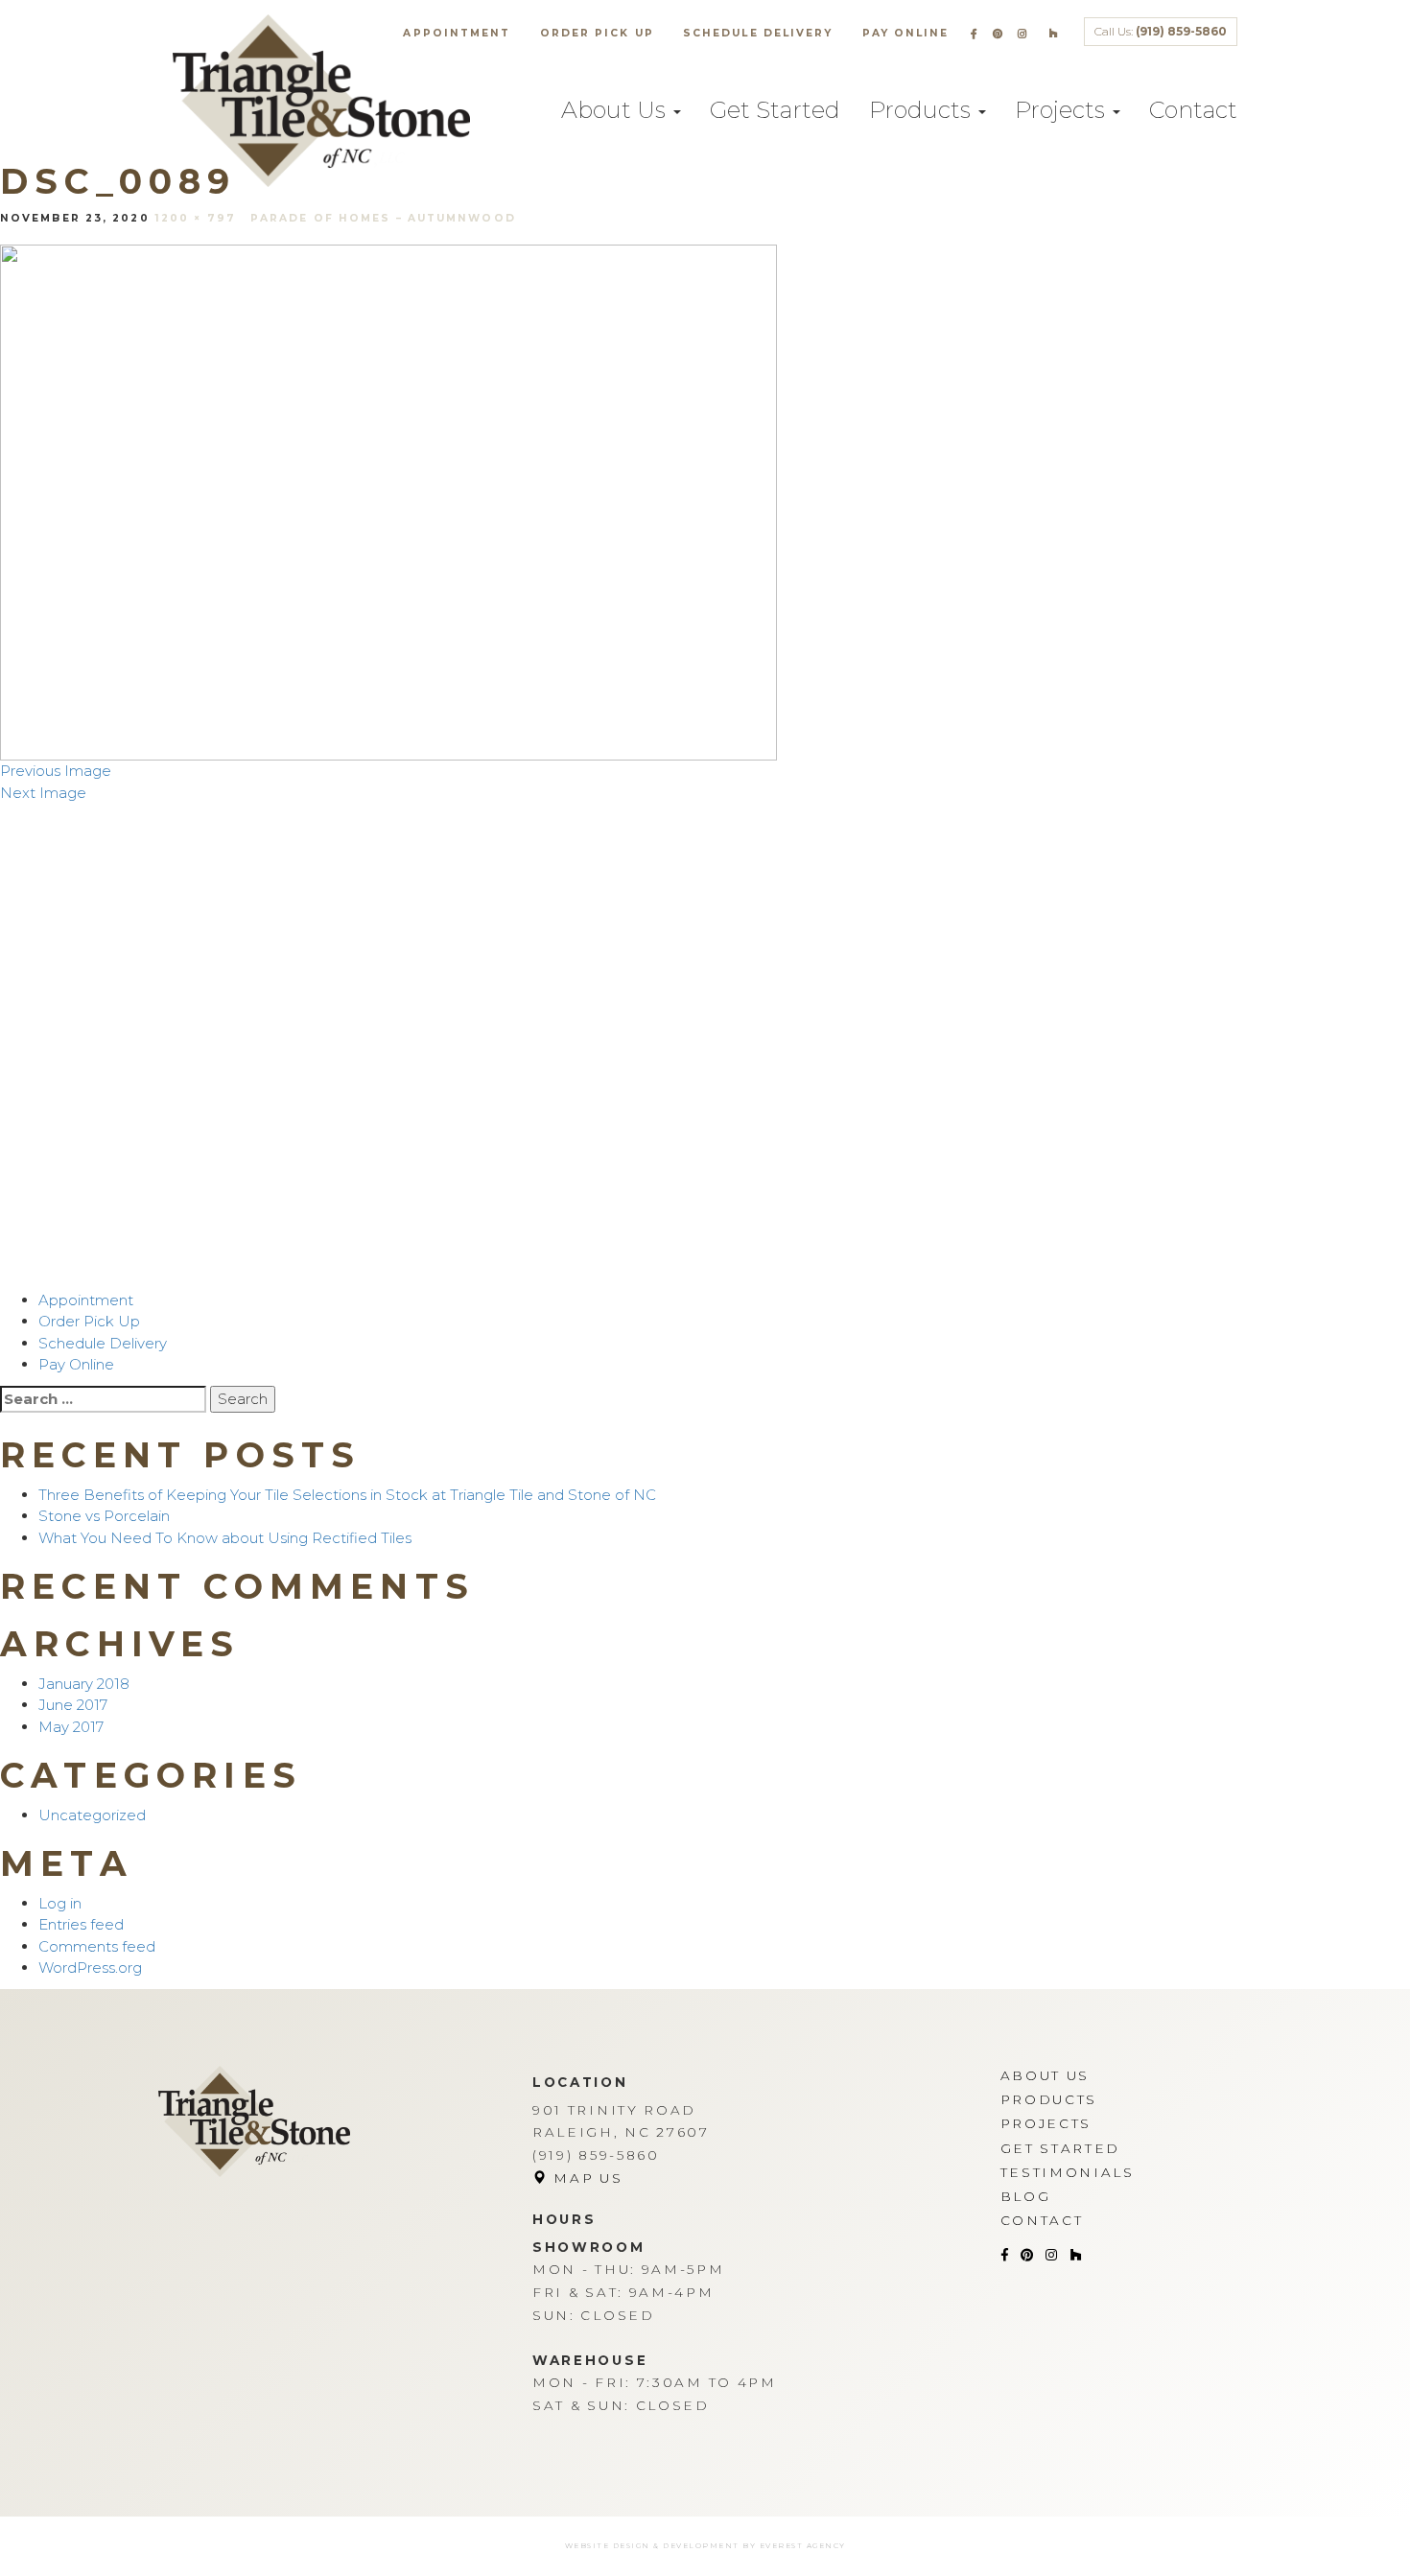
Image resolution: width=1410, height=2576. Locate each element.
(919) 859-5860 (1181, 31)
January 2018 (84, 1684)
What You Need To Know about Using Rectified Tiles (225, 1538)
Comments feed (97, 1946)
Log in (60, 1903)
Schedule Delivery (758, 33)
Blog (1026, 2196)
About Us (616, 110)
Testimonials (1068, 2172)
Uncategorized (92, 1815)
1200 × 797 (195, 218)
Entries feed (81, 1924)
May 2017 (71, 1727)
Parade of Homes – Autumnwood (383, 218)
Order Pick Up (597, 33)
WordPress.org (90, 1967)
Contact (1193, 110)
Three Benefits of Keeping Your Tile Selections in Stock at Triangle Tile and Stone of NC (347, 1495)
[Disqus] (705, 1043)
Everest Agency (803, 2546)
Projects (1063, 110)
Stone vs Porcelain (104, 1516)
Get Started (775, 110)
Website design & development (652, 2546)
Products (923, 110)
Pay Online (906, 33)
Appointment (457, 33)
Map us (586, 2178)
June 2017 (73, 1705)
